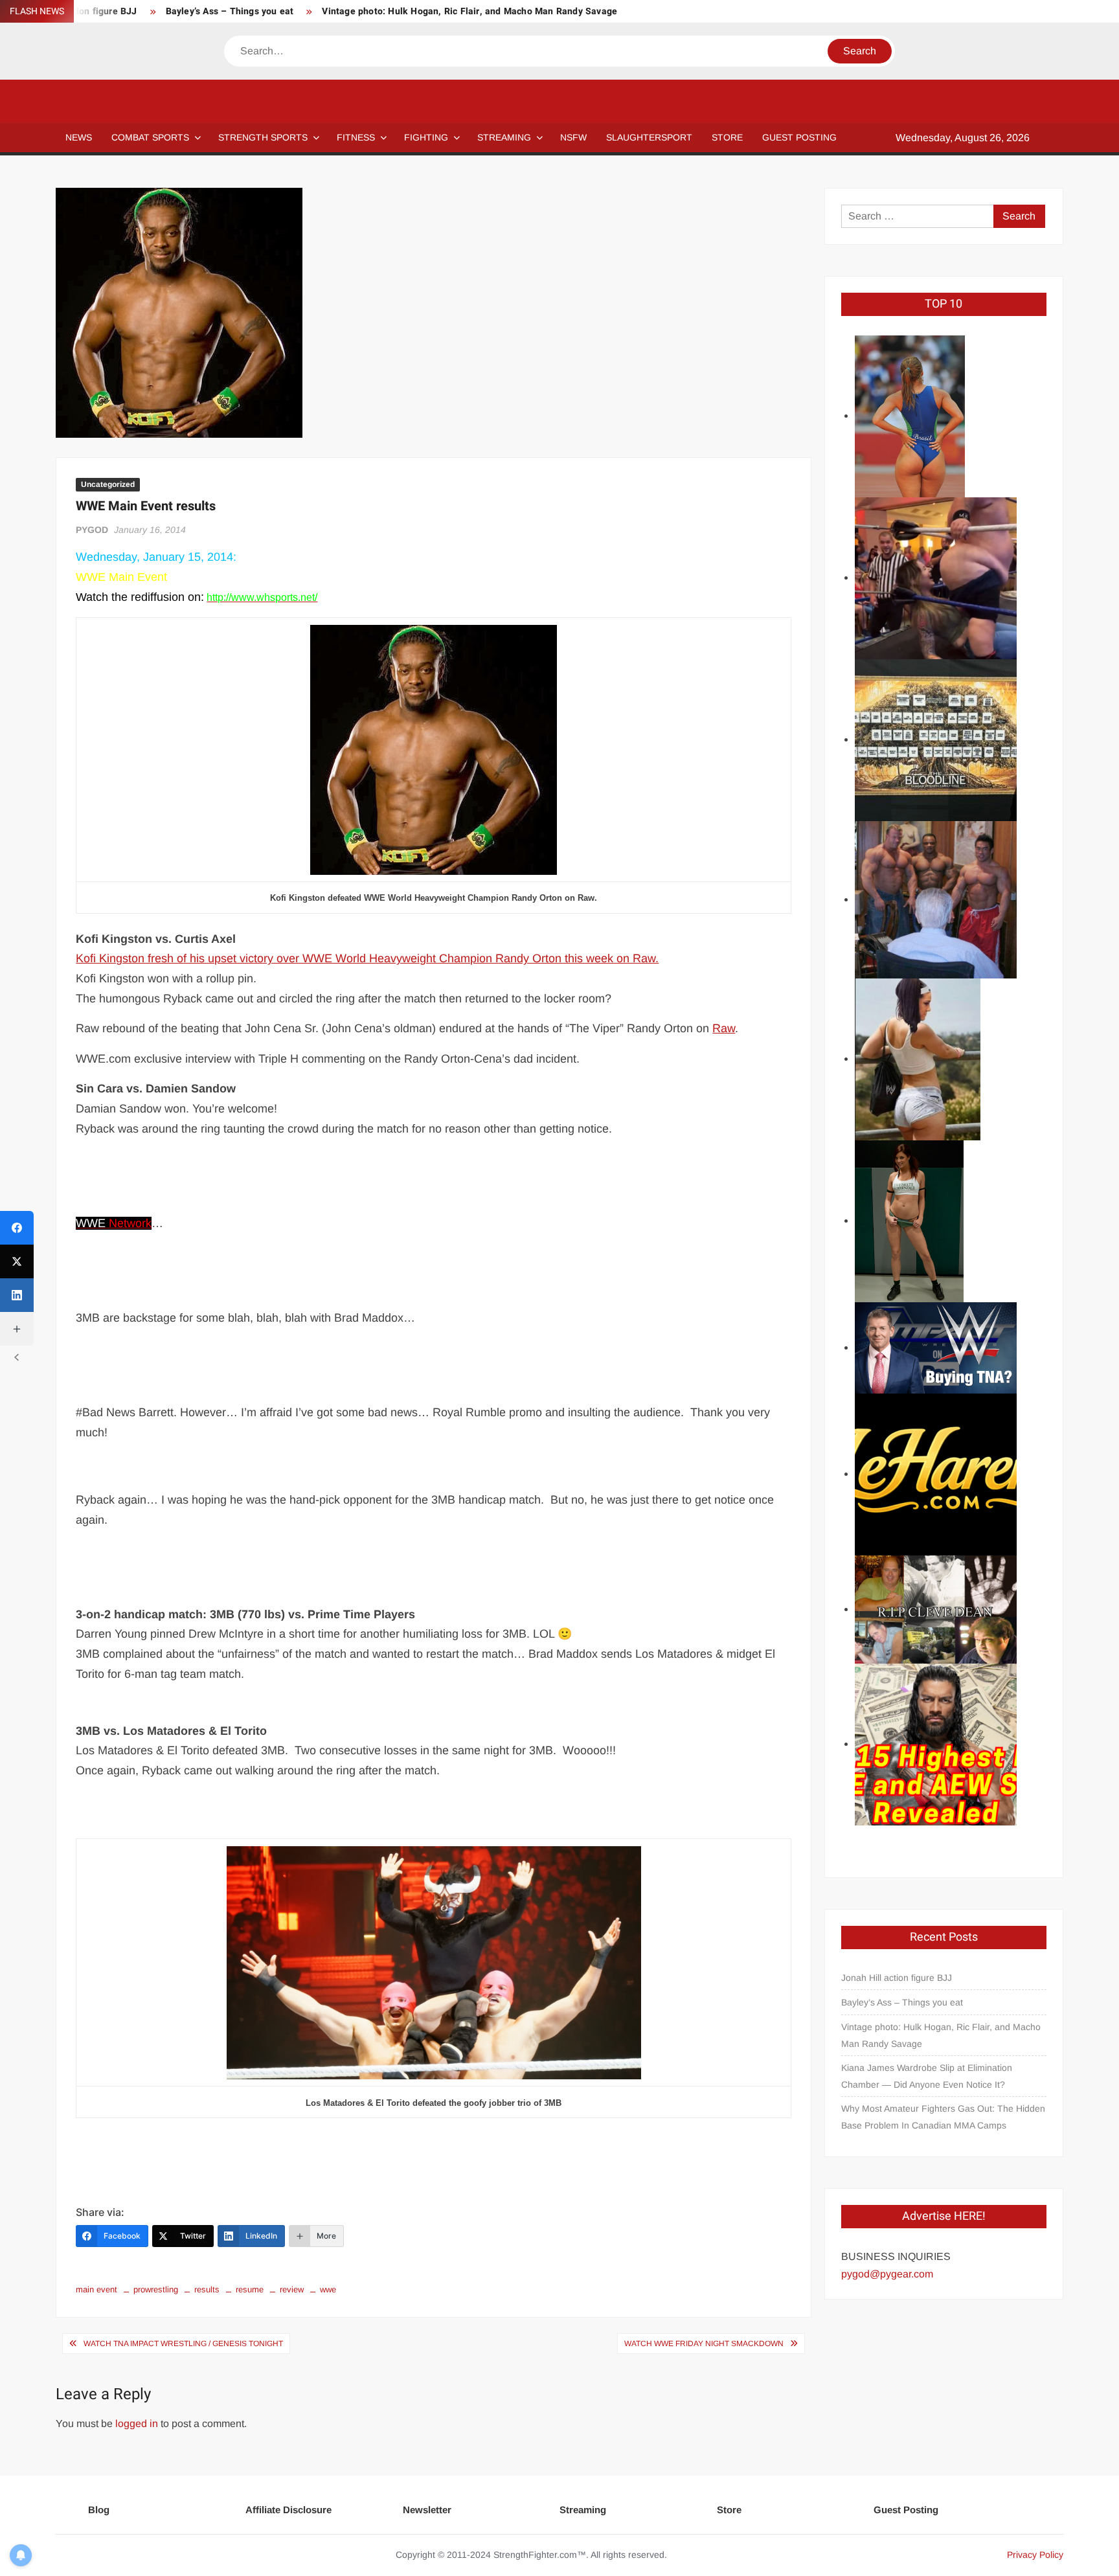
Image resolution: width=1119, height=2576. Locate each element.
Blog (99, 2510)
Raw (724, 1028)
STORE (727, 137)
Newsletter (427, 2510)
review (292, 2289)
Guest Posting (906, 2510)
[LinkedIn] (17, 1295)
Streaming (504, 137)
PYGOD (92, 530)
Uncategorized (108, 484)
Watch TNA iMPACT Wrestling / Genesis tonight (183, 2344)
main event (96, 2289)
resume (250, 2289)
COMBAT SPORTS (150, 137)
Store (729, 2510)
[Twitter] (17, 1261)
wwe (328, 2289)
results (207, 2289)
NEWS (79, 137)
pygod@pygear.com (887, 2274)
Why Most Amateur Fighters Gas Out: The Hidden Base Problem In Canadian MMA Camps (943, 2117)
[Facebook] (17, 1228)
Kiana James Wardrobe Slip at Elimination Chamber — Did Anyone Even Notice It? (927, 2076)
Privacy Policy (1035, 2555)
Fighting (426, 137)
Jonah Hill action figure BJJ (897, 1978)
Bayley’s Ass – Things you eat (230, 11)
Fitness (356, 137)
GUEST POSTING (799, 137)
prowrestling (156, 2289)
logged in (137, 2423)
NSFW (573, 137)
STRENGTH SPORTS (263, 137)
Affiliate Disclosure (288, 2510)
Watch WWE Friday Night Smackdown (704, 2344)
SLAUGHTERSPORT (649, 137)
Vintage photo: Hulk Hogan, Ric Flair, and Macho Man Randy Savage (469, 11)
